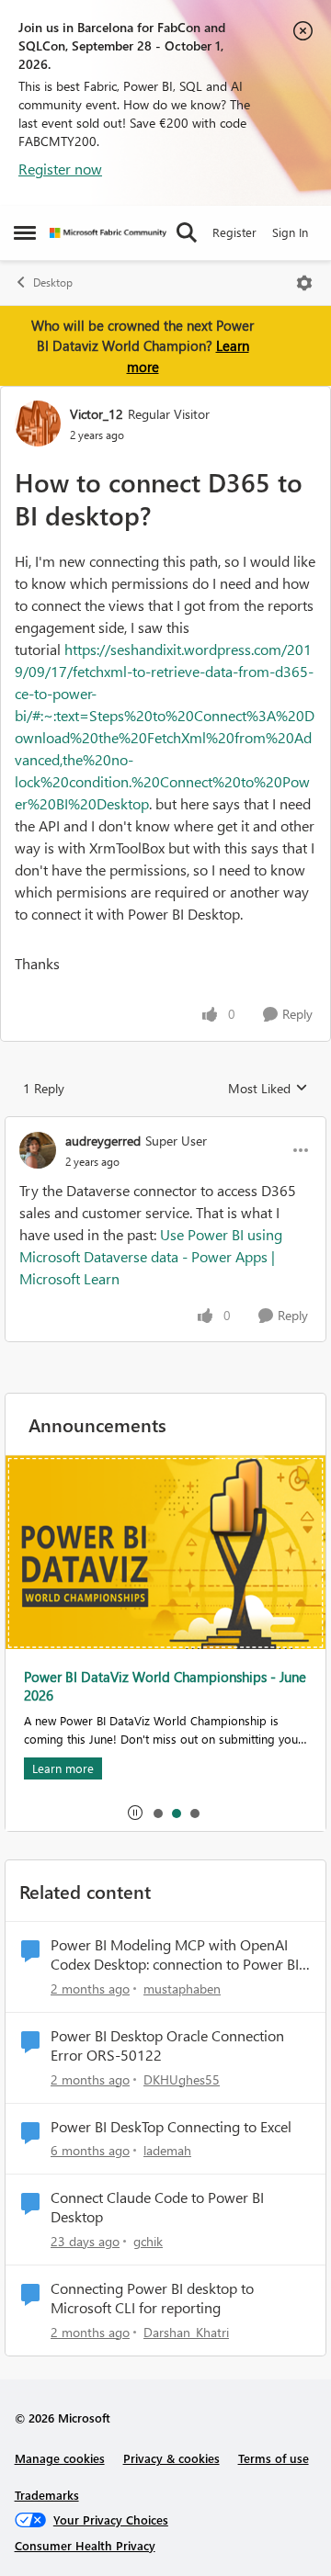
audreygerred (103, 1141)
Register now (60, 169)
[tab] (157, 1813)
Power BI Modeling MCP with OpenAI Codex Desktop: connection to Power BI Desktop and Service (175, 1955)
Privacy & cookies (171, 2458)
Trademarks (47, 2495)
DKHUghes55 (182, 2079)
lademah (167, 2150)
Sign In (290, 232)
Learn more (63, 1768)
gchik (148, 2241)
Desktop (53, 282)
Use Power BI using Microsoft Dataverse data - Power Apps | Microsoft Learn (151, 1256)
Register (234, 232)
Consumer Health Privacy (85, 2545)
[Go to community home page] (108, 233)
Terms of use (274, 2458)
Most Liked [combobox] (268, 1089)
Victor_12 (97, 414)
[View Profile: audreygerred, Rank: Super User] (38, 1150)
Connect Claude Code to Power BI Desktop (157, 2207)
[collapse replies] (165, 1125)
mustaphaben (182, 1988)
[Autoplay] (135, 1813)
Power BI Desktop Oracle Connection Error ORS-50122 (167, 2045)
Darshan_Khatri (186, 2332)
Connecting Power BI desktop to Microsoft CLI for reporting (152, 2298)
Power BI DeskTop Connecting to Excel (171, 2127)
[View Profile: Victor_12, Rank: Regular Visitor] (38, 424)
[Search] (187, 232)
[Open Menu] (304, 283)
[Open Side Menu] (25, 232)
